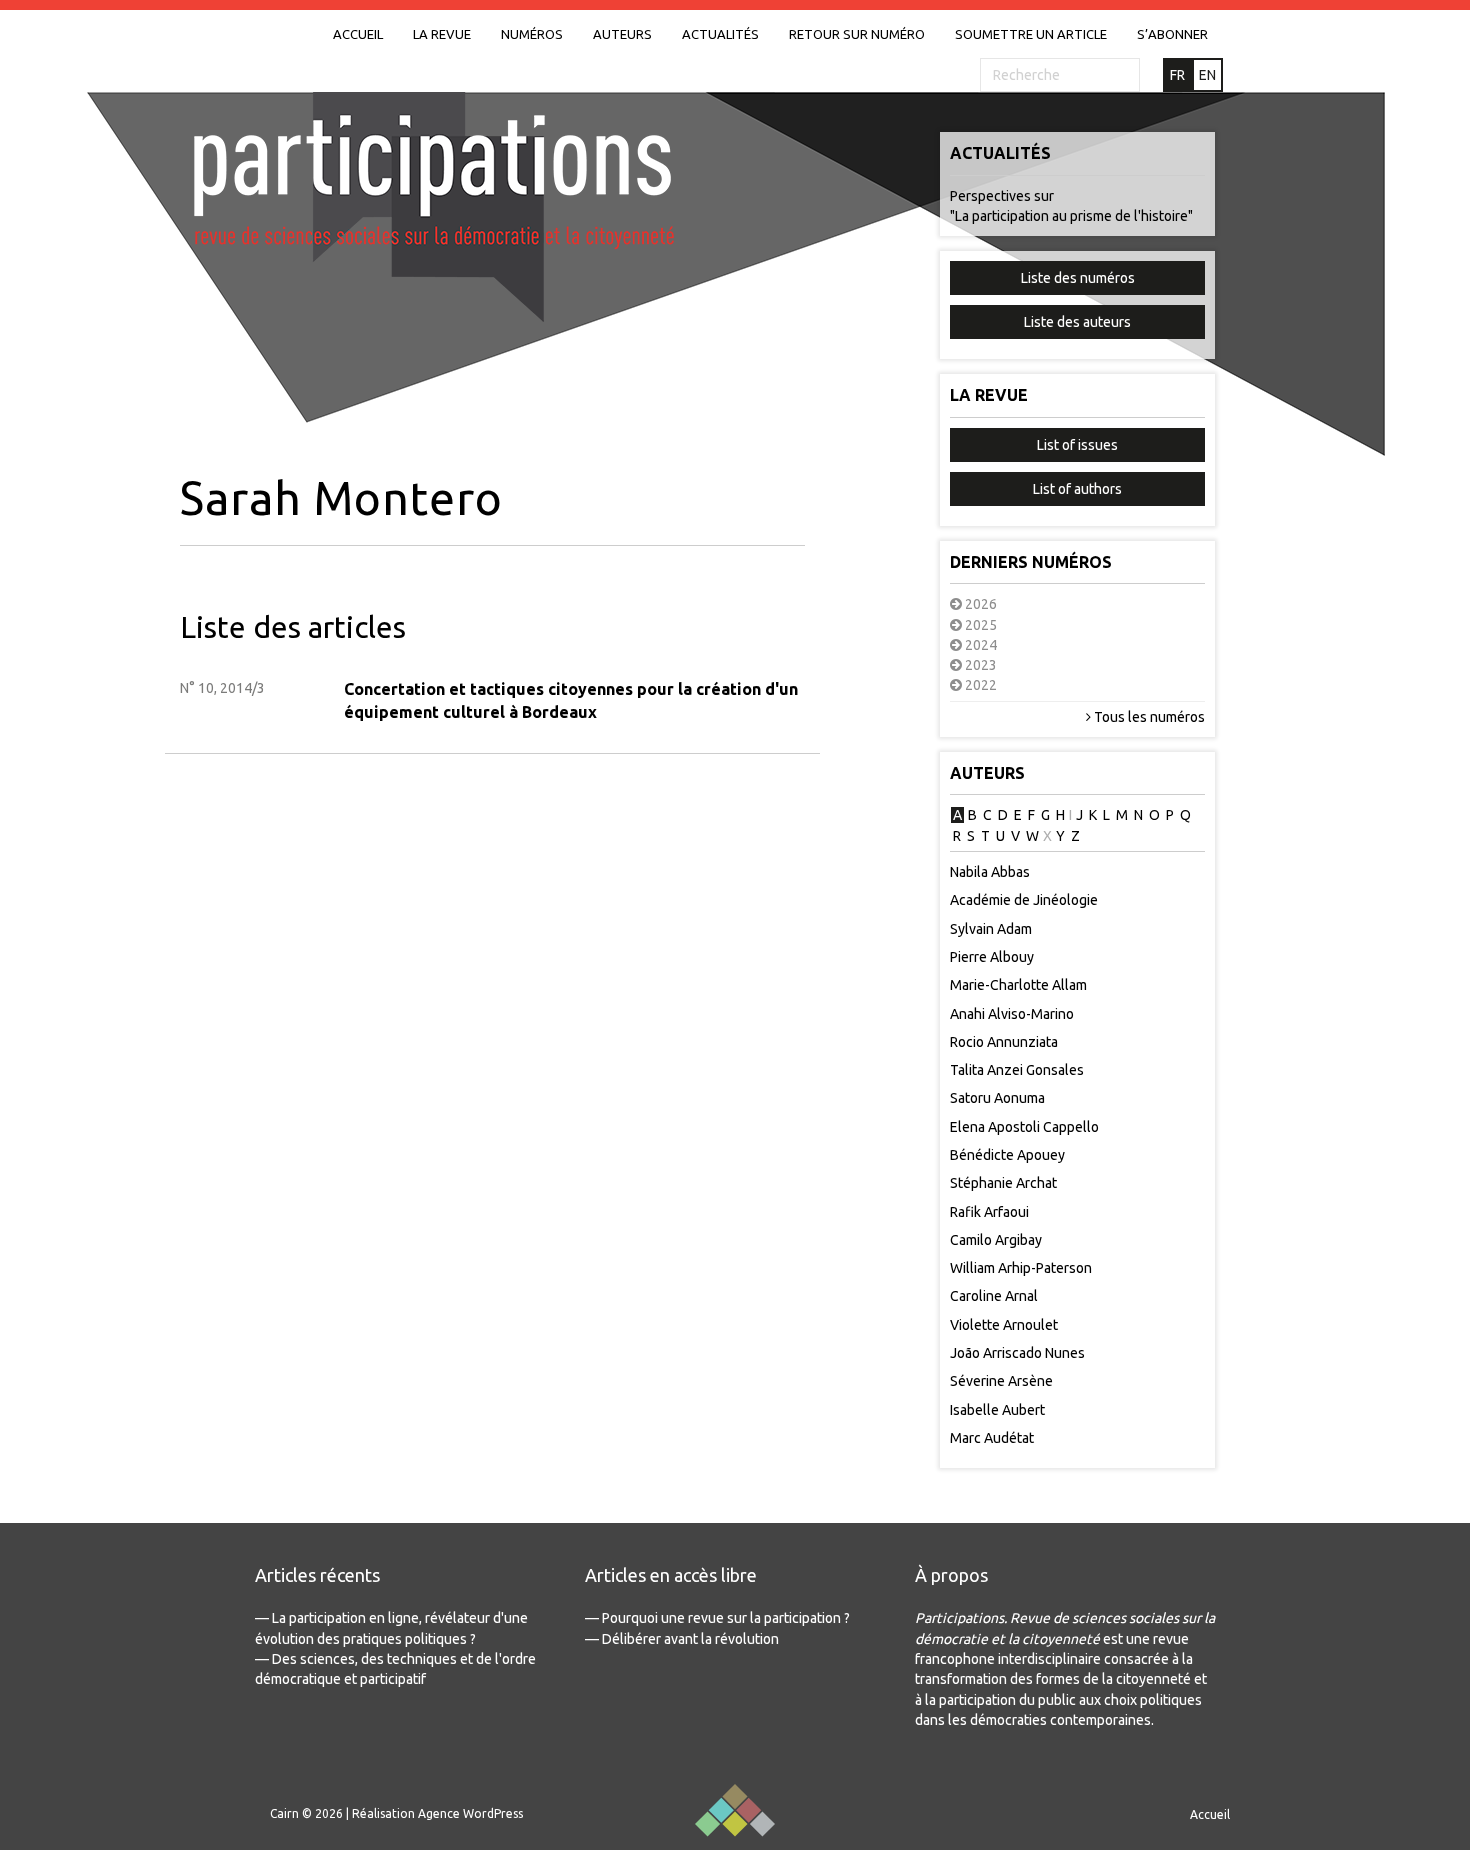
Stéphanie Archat (1003, 1183)
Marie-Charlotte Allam (1018, 985)
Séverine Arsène (1001, 1381)
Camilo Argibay (996, 1240)
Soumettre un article (1031, 34)
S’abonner (1172, 34)
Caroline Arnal (994, 1296)
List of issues (1077, 445)
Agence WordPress (470, 1813)
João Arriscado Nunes (1017, 1353)
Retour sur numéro (857, 34)
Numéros (532, 34)
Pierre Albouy (992, 957)
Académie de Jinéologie (1024, 900)
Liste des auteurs (1077, 322)
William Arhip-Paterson (1021, 1268)
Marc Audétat (992, 1438)
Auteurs (622, 34)
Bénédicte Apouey (1007, 1155)
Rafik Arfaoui (989, 1212)
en (1207, 75)
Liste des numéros (1078, 278)
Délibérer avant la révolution (690, 1639)
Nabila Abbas (990, 872)
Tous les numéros (1148, 717)
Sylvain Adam (991, 929)
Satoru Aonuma (997, 1098)
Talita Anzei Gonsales (1017, 1070)
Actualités (720, 34)
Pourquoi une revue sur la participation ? (726, 1618)
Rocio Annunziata (1004, 1042)
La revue (442, 34)
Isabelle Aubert (997, 1410)
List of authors (1077, 489)
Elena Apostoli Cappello (1024, 1127)
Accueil (358, 34)
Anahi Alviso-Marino (1012, 1014)
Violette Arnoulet (1004, 1325)
